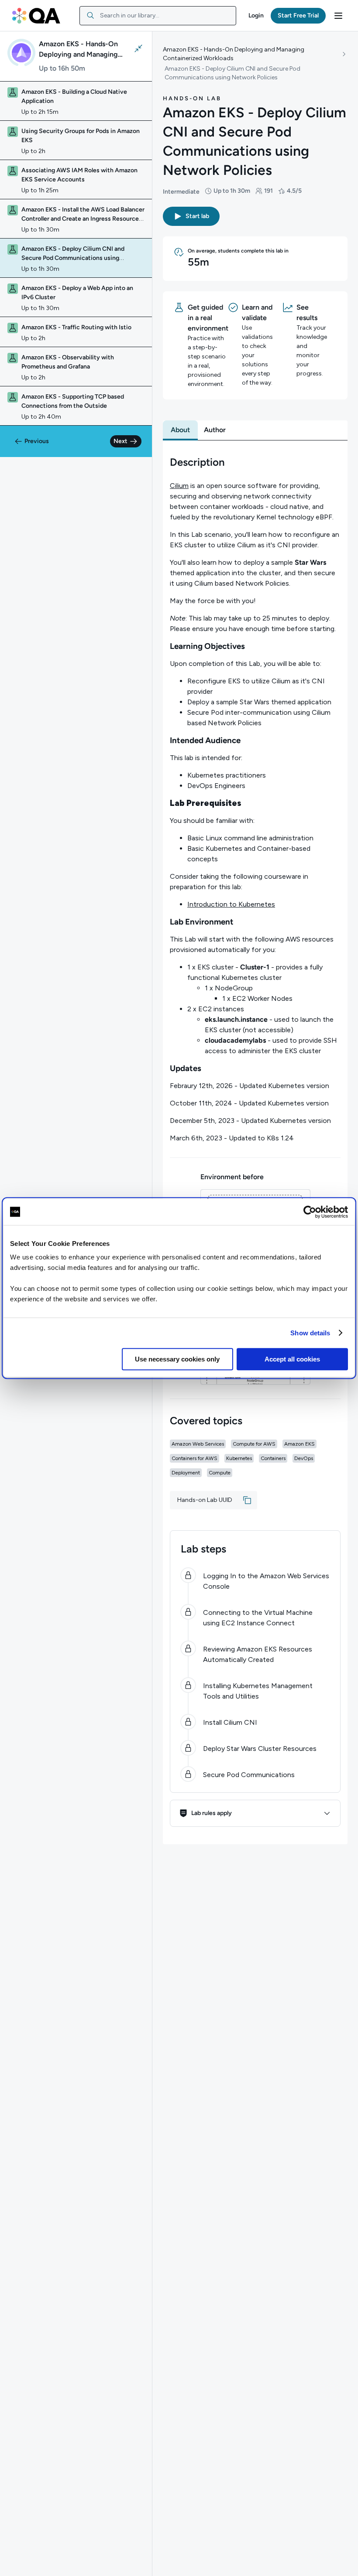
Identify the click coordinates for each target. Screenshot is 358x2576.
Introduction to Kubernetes (231, 904)
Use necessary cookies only (177, 1359)
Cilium (179, 486)
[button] (256, 16)
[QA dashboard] (36, 16)
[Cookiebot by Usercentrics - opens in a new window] (310, 1212)
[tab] (180, 430)
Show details (310, 1333)
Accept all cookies (292, 1359)
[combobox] (158, 16)
